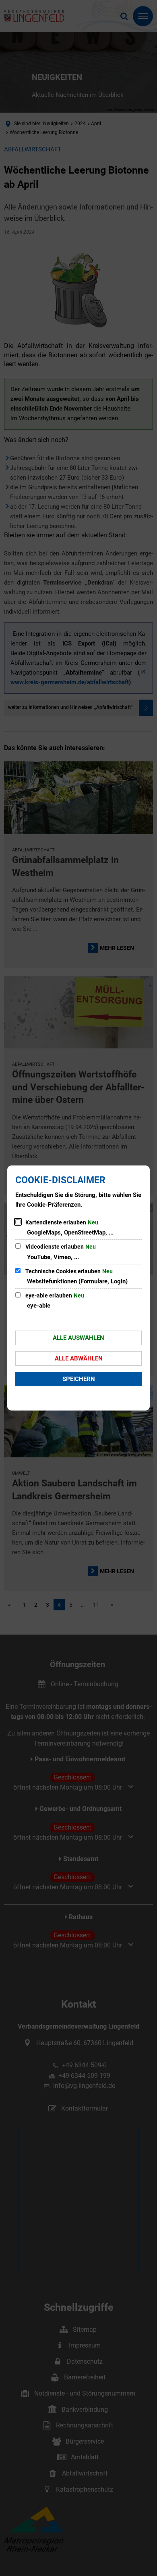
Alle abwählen (79, 1358)
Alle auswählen (78, 1338)
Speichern (79, 1379)
